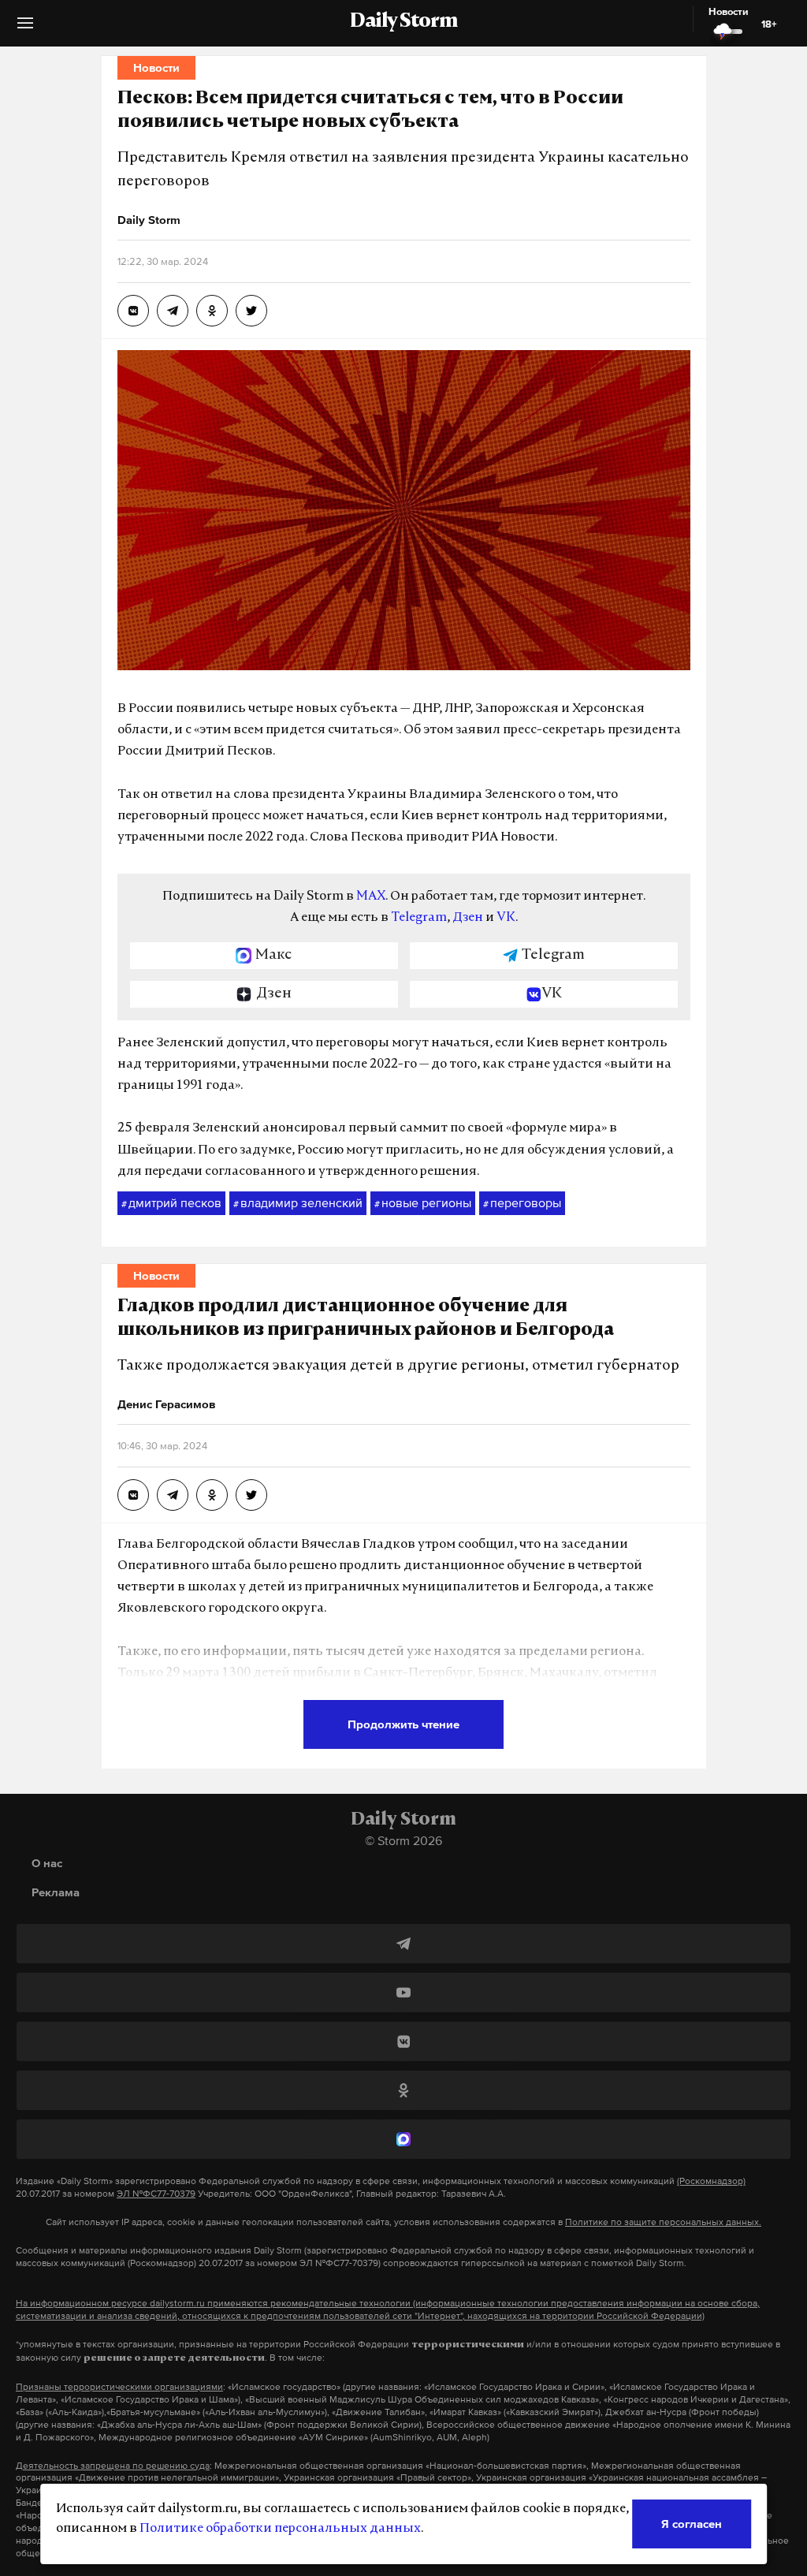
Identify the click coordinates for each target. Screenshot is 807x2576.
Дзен (468, 918)
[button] (25, 29)
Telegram (419, 918)
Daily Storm (403, 22)
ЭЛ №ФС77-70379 (156, 2194)
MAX (371, 897)
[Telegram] (403, 1944)
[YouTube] (403, 1993)
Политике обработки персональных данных (280, 2529)
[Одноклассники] (403, 2090)
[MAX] (403, 2139)
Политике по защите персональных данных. (663, 2222)
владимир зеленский (298, 1202)
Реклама (56, 1892)
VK (506, 918)
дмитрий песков (171, 1202)
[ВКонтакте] (403, 2041)
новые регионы (423, 1202)
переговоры (522, 1202)
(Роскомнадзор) (711, 2181)
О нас (47, 1863)
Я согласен (692, 2524)
